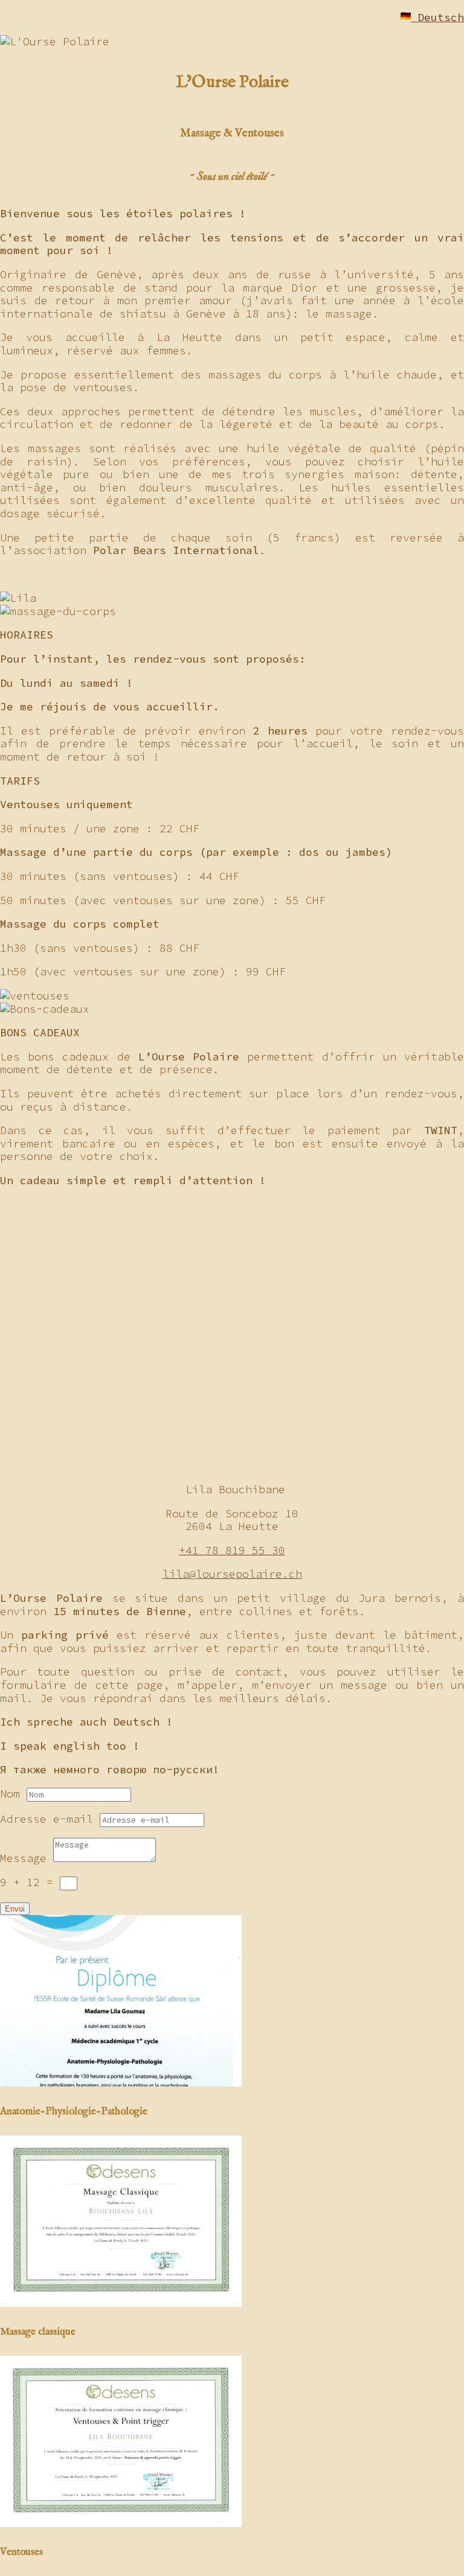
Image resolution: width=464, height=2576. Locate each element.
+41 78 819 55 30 (232, 1550)
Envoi (15, 1909)
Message (23, 1858)
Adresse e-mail (47, 1819)
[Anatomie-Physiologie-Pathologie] (121, 2083)
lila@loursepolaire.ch (232, 1574)
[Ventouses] (121, 2523)
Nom (10, 1793)
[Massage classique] (121, 2303)
